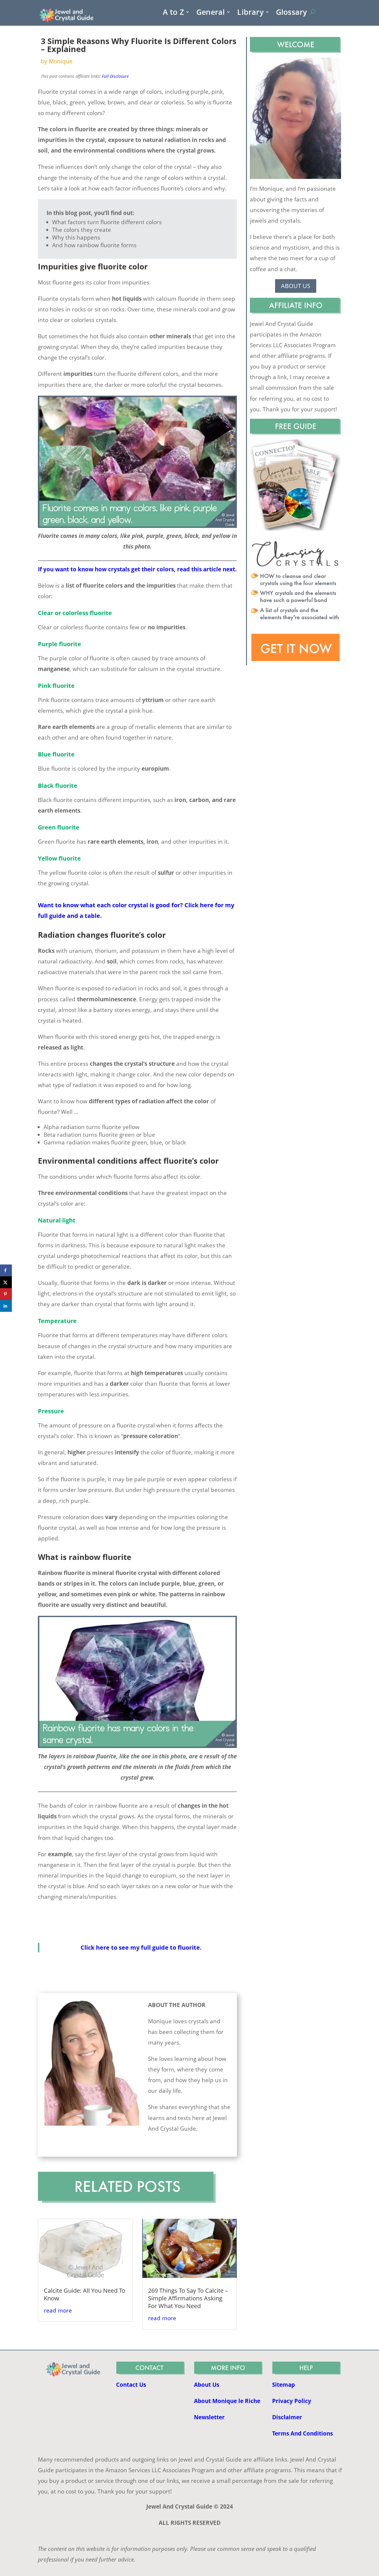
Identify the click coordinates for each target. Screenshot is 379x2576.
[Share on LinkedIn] (6, 1306)
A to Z (173, 13)
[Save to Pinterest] (6, 1294)
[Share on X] (6, 1282)
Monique (61, 61)
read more (58, 2310)
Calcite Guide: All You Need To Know (85, 2294)
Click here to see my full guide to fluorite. (141, 1947)
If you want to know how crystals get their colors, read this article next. (137, 569)
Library (250, 13)
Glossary (292, 13)
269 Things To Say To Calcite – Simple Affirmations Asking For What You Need (188, 2298)
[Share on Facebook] (6, 1270)
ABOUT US (296, 286)
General (211, 13)
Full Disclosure (115, 76)
